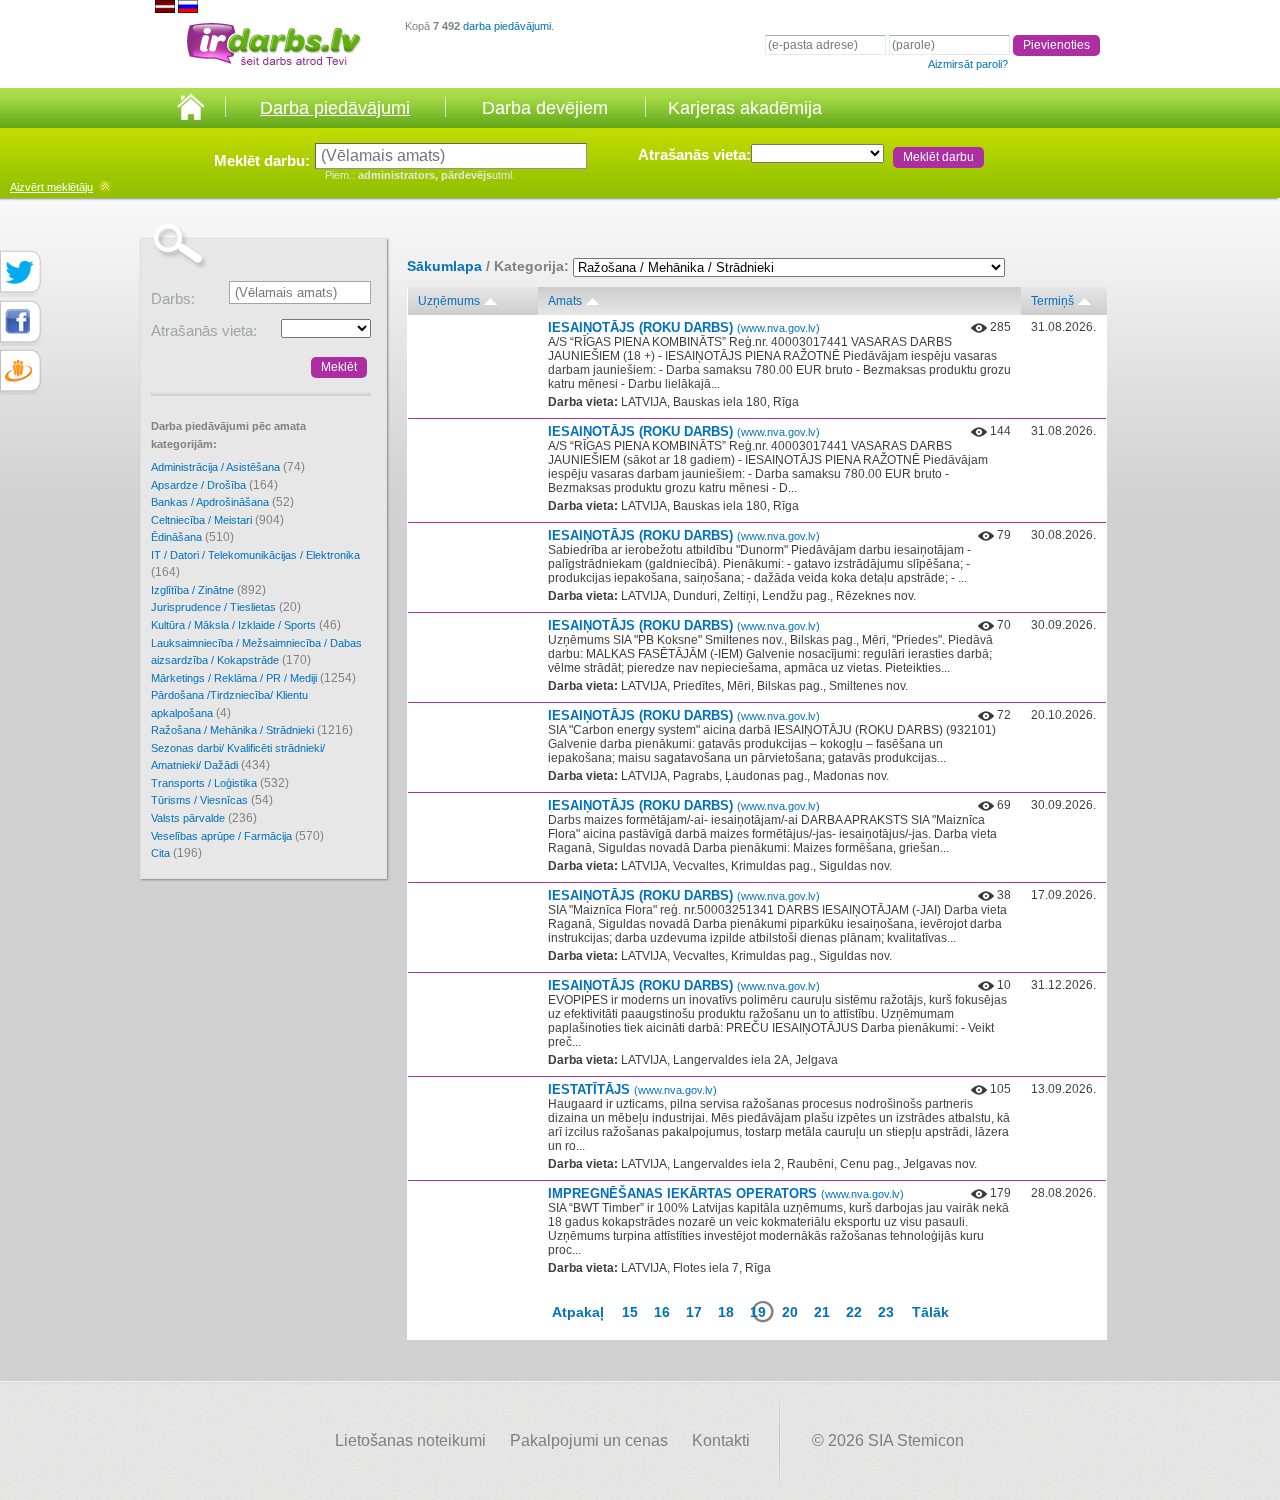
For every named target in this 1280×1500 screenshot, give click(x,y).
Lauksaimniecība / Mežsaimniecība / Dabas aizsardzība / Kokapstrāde (256, 652)
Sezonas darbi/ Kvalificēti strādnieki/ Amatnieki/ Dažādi (238, 757)
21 (822, 1312)
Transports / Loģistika (220, 783)
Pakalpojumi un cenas (589, 1440)
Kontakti (721, 1440)
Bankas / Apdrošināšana (222, 502)
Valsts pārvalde (204, 818)
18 (726, 1312)
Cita (176, 853)
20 (790, 1312)
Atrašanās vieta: (694, 154)
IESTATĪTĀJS (632, 1089)
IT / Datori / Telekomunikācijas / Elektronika (255, 564)
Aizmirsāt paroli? (968, 64)
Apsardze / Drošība (214, 485)
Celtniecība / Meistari (217, 520)
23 (886, 1312)
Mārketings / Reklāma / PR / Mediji (253, 678)
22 (854, 1312)
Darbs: (173, 298)
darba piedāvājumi (507, 26)
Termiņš (1052, 301)
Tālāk (930, 1312)
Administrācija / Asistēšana (228, 467)
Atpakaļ (578, 1312)
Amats (565, 301)
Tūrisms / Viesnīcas (212, 800)
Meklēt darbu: (262, 160)
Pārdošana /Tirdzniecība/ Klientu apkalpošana (229, 704)
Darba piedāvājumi (335, 108)
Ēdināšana (192, 537)
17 (694, 1312)
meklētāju (51, 187)
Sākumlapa (444, 266)
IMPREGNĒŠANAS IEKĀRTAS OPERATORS (726, 1193)
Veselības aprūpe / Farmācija (237, 836)
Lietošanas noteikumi (410, 1440)
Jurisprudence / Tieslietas (226, 607)
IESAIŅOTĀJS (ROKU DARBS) (684, 327)
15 (630, 1312)
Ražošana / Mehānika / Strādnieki (252, 730)
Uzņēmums (449, 301)
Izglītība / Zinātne (208, 590)
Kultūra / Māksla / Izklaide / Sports (246, 625)
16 (662, 1312)
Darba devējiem (545, 108)
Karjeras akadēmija (745, 108)
